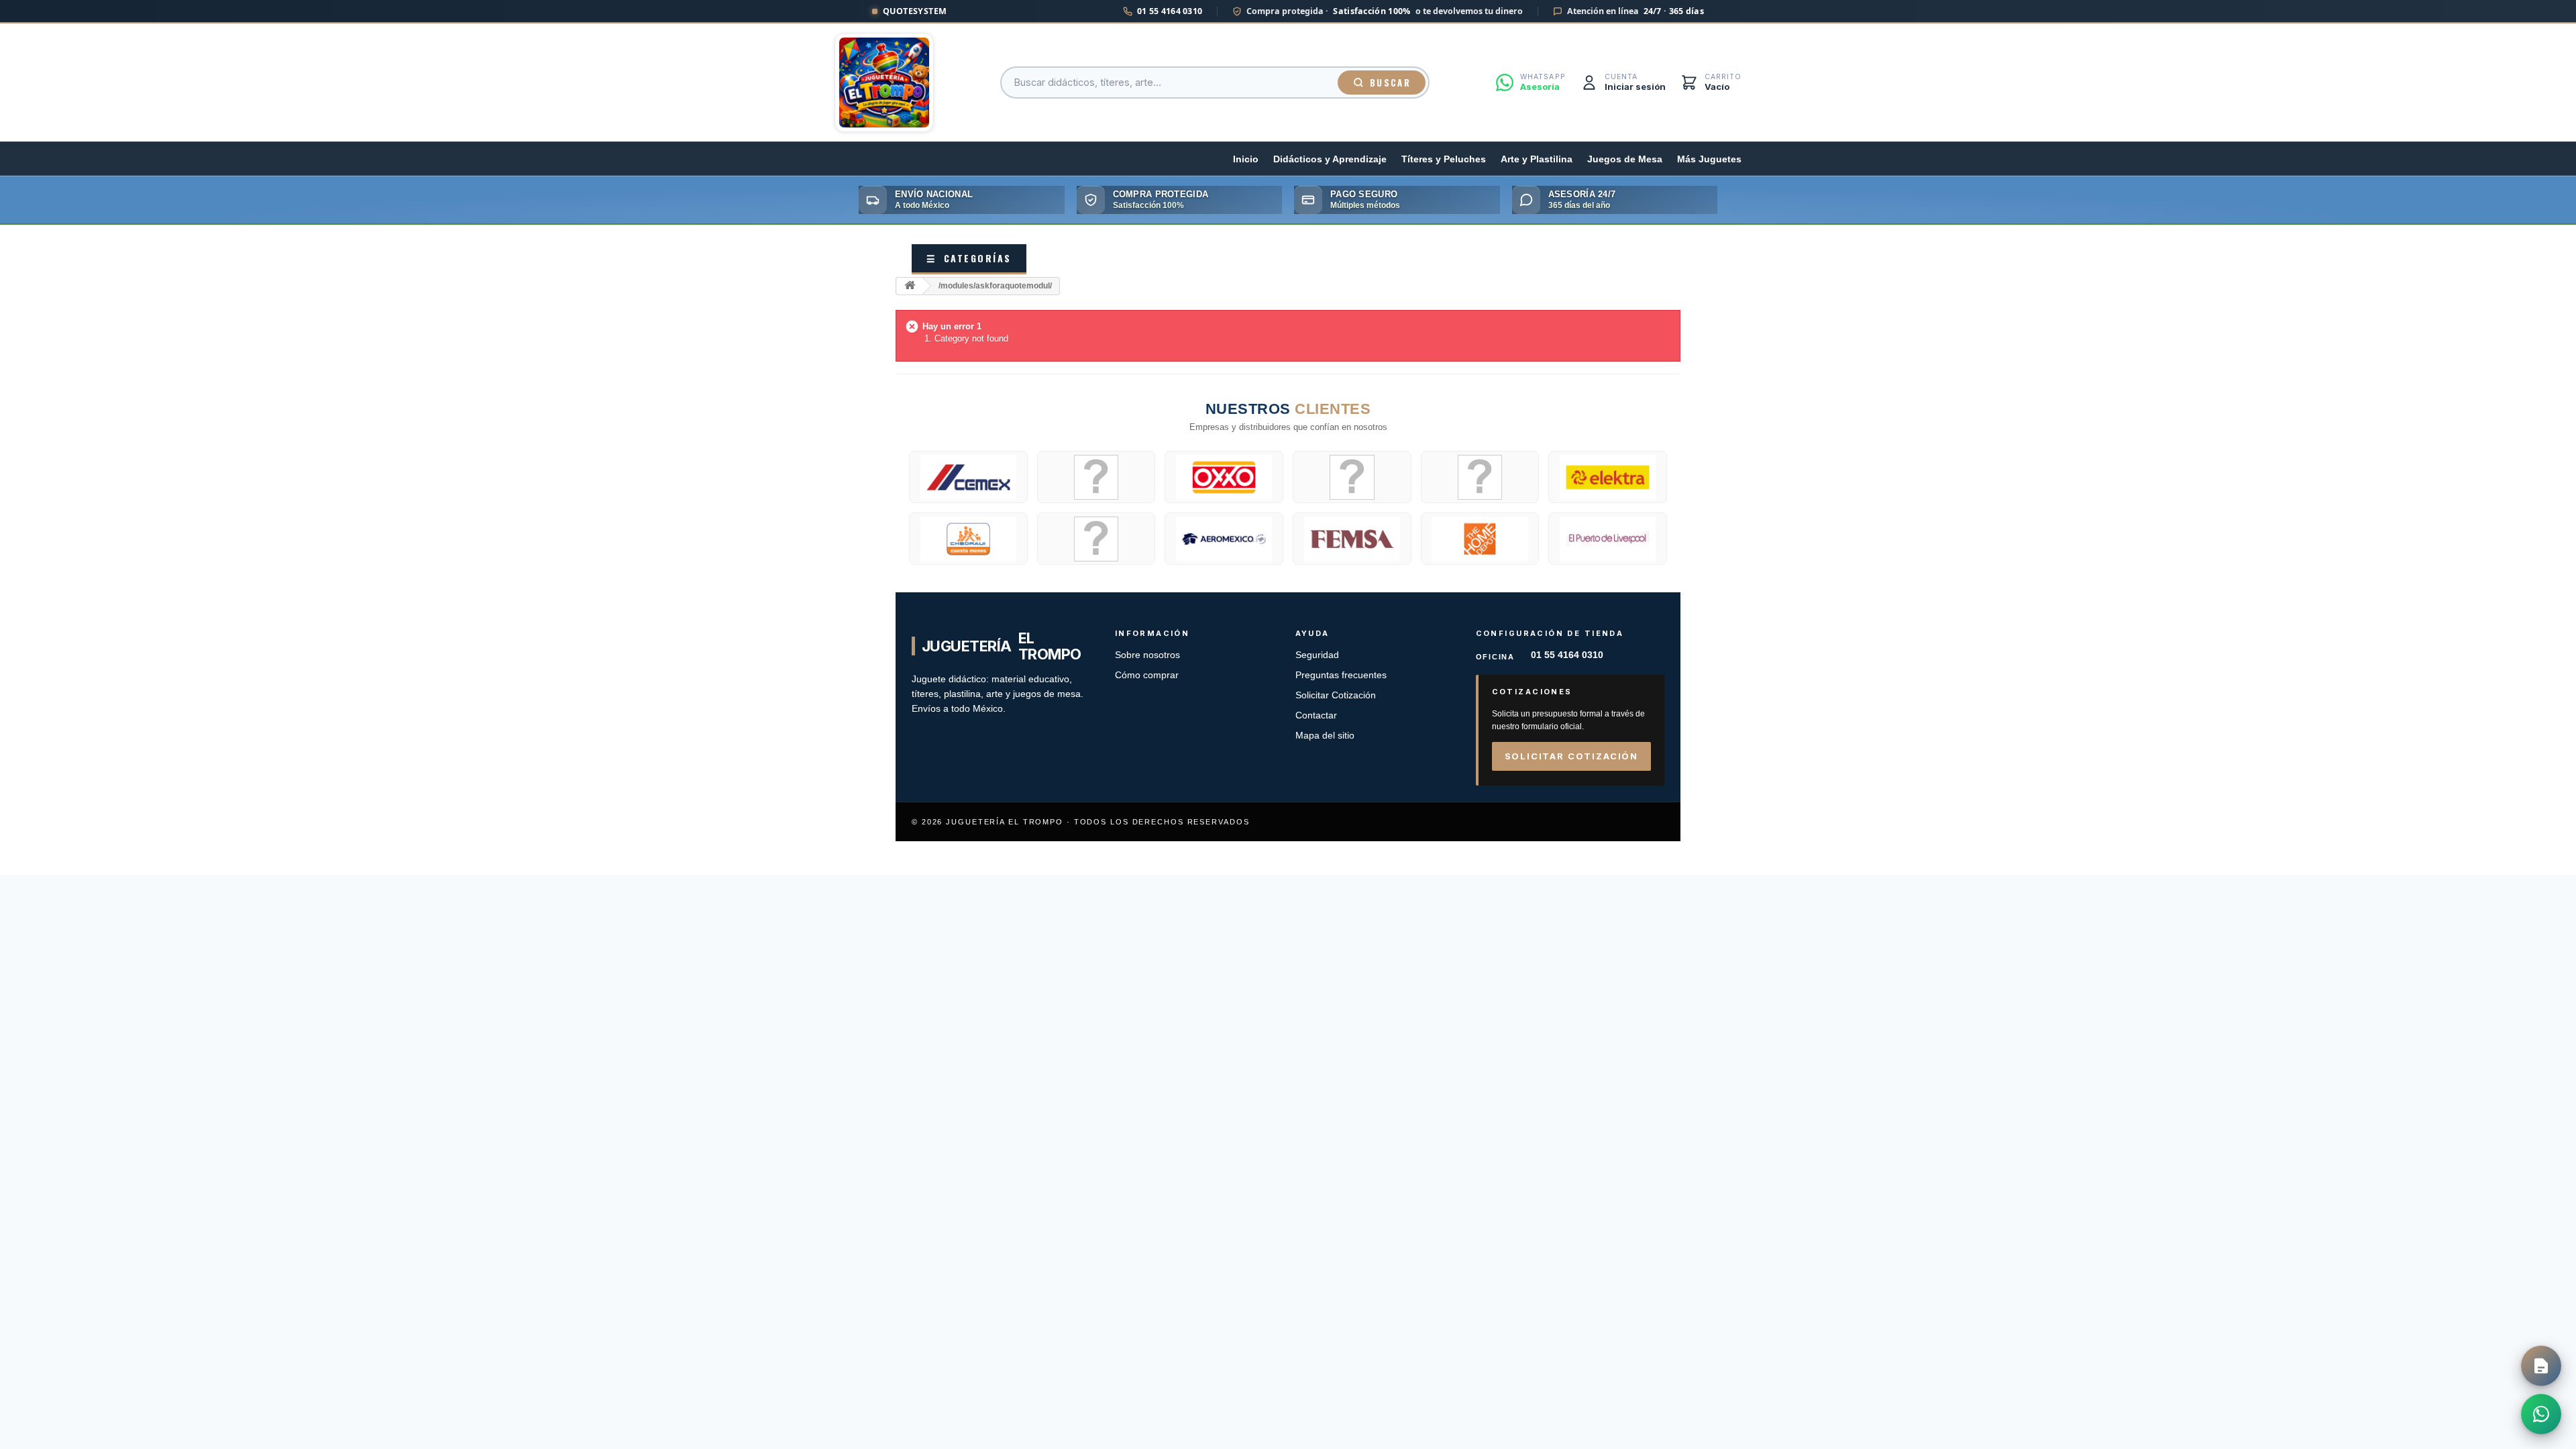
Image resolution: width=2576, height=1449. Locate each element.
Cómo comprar (1147, 675)
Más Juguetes (1709, 159)
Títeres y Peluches (1444, 159)
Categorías (969, 258)
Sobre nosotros (1147, 655)
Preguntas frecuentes (1341, 675)
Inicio (1246, 159)
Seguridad (1317, 655)
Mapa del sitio (1325, 736)
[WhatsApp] (2541, 1414)
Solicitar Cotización (1336, 695)
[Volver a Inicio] (910, 286)
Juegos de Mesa (1625, 159)
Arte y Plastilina (1537, 159)
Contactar (1316, 715)
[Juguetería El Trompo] (884, 83)
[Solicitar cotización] (2541, 1366)
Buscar (1390, 83)
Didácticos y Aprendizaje (1330, 159)
